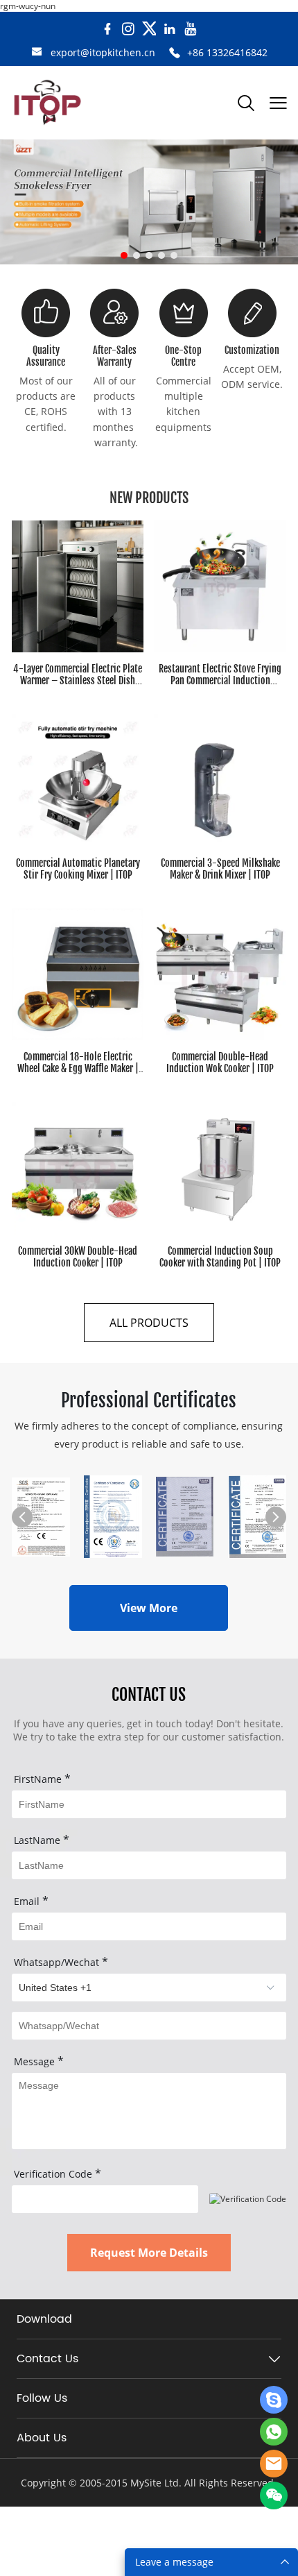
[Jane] (274, 2400)
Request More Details (149, 2253)
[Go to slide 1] (124, 255)
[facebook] (107, 29)
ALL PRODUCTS (149, 1323)
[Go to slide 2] (137, 255)
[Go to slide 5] (174, 255)
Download (44, 2319)
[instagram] (128, 29)
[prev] (22, 1517)
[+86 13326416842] (175, 53)
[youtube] (191, 29)
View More (149, 1608)
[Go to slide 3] (149, 255)
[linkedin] (170, 29)
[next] (276, 1517)
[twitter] (149, 29)
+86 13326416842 (227, 52)
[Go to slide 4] (161, 255)
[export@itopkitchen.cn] (37, 53)
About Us (42, 2438)
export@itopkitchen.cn (103, 52)
